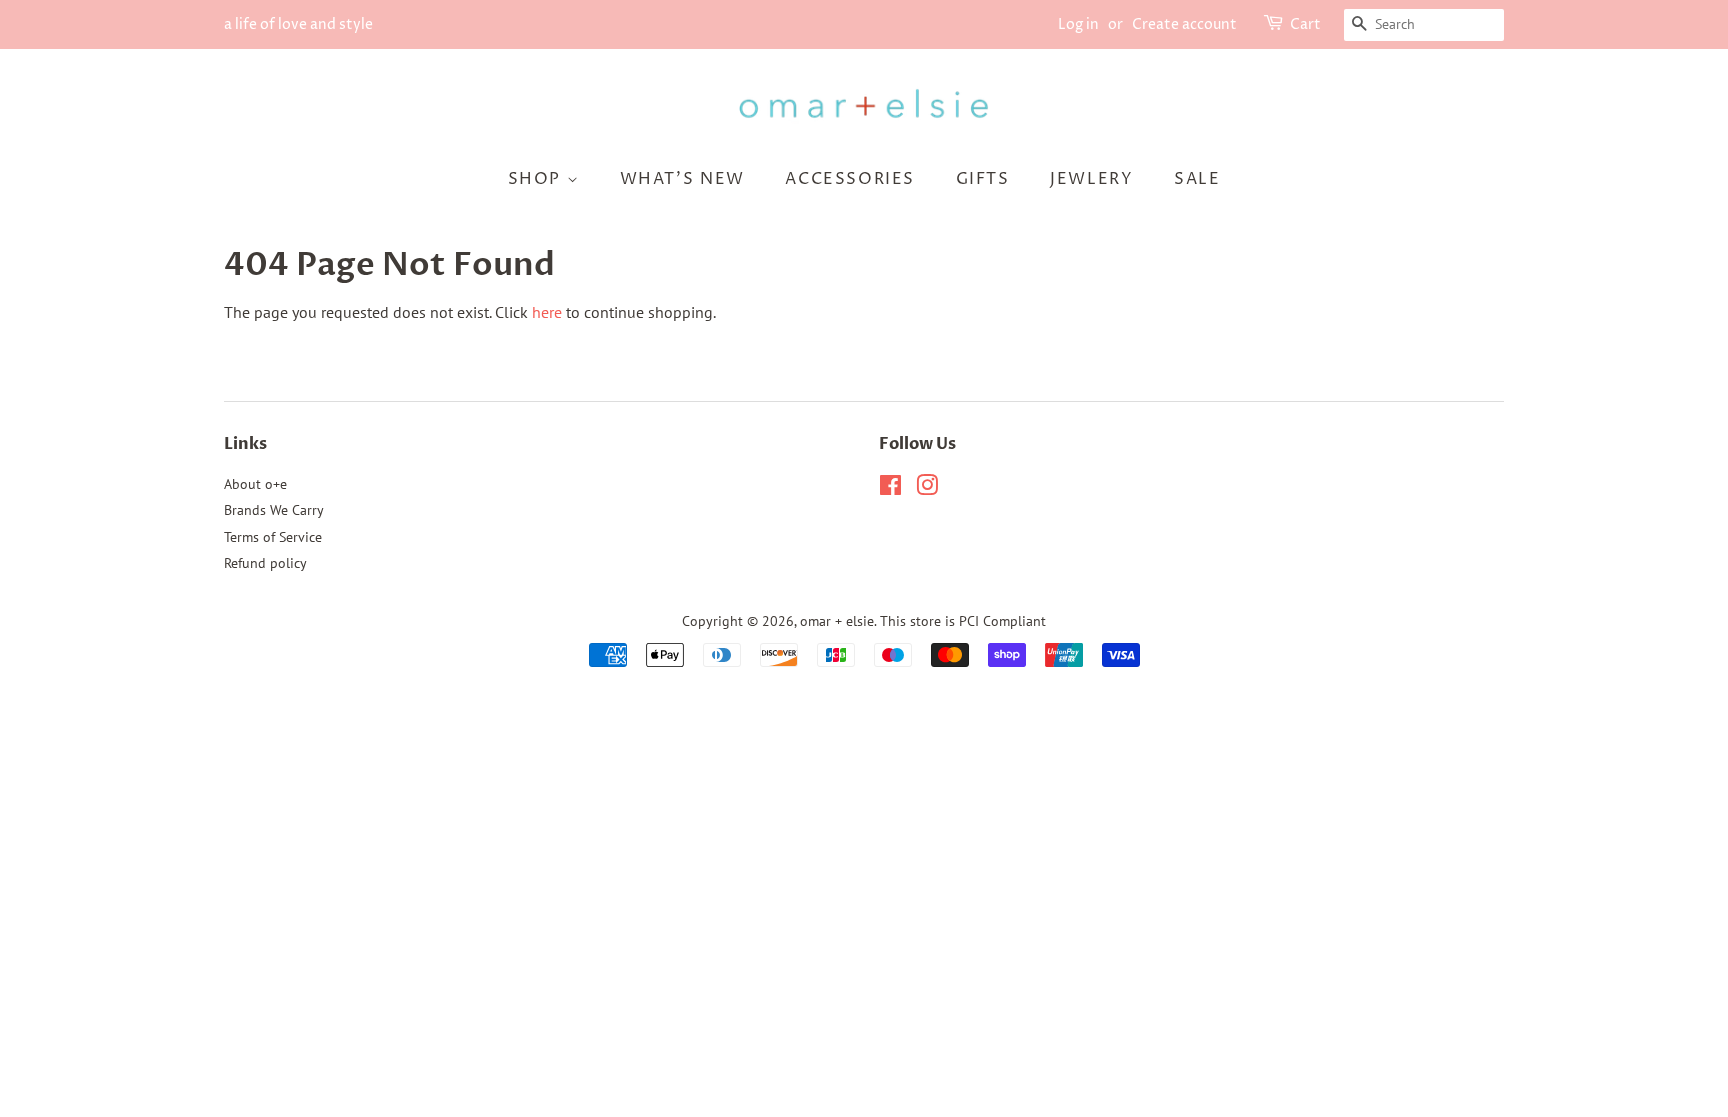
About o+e (255, 484)
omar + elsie (837, 621)
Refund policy (265, 563)
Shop (537, 179)
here (547, 312)
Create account (1184, 24)
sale (1197, 179)
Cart (1305, 24)
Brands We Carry (274, 510)
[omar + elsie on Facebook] (890, 489)
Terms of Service (273, 537)
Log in (1078, 24)
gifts (983, 179)
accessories (850, 179)
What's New (682, 179)
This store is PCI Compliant (963, 621)
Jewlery (1091, 179)
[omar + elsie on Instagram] (927, 489)
